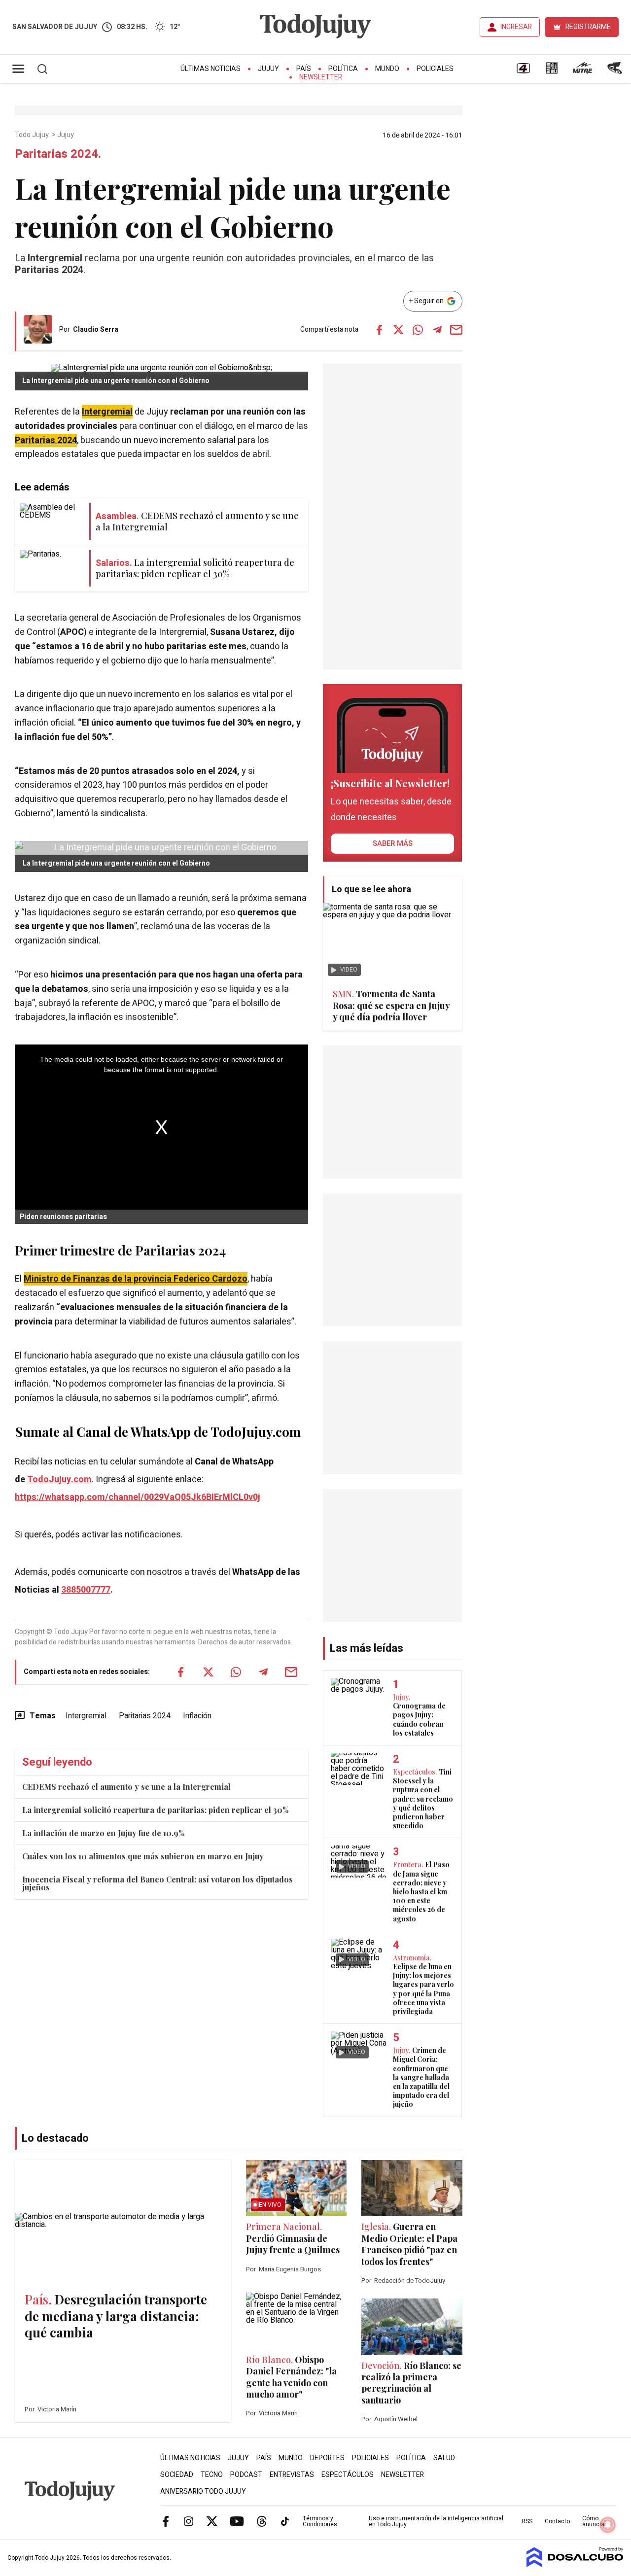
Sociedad (177, 2475)
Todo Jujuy (33, 135)
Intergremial (107, 412)
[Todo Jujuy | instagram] (189, 2521)
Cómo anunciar (594, 2521)
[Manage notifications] (608, 2525)
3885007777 (86, 1590)
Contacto (557, 2521)
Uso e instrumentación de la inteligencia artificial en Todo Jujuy (436, 2521)
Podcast (246, 2475)
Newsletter (321, 77)
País (304, 69)
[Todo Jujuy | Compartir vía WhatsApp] (418, 330)
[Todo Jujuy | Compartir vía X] (399, 330)
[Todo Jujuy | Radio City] (552, 71)
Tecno (212, 2475)
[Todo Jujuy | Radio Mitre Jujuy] (582, 71)
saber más (393, 843)
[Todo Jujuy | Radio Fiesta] (616, 71)
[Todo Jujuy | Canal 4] (523, 71)
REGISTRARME (588, 27)
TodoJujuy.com (59, 1479)
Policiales (435, 69)
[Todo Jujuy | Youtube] (237, 2521)
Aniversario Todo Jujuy (203, 2491)
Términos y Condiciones (320, 2521)
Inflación (197, 1716)
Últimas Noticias (210, 69)
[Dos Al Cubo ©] (575, 2565)
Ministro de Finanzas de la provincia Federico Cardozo (136, 1279)
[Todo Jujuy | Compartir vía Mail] (456, 330)
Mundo (387, 69)
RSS (527, 2521)
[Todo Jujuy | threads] (262, 2521)
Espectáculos (348, 2475)
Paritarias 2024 (46, 440)
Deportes (327, 2458)
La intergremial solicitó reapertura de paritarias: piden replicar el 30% (155, 1810)
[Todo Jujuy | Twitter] (212, 2521)
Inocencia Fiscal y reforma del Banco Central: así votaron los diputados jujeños (158, 1883)
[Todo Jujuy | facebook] (166, 2521)
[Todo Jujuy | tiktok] (285, 2521)
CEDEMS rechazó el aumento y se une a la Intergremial (126, 1787)
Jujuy (268, 69)
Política (343, 69)
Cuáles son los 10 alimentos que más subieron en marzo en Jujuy (143, 1856)
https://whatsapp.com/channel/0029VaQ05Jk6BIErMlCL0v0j (138, 1497)
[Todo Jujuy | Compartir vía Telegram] (437, 330)
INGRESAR (516, 27)
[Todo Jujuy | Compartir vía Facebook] (380, 330)
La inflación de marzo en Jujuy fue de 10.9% (103, 1833)
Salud (444, 2458)
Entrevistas (292, 2475)
